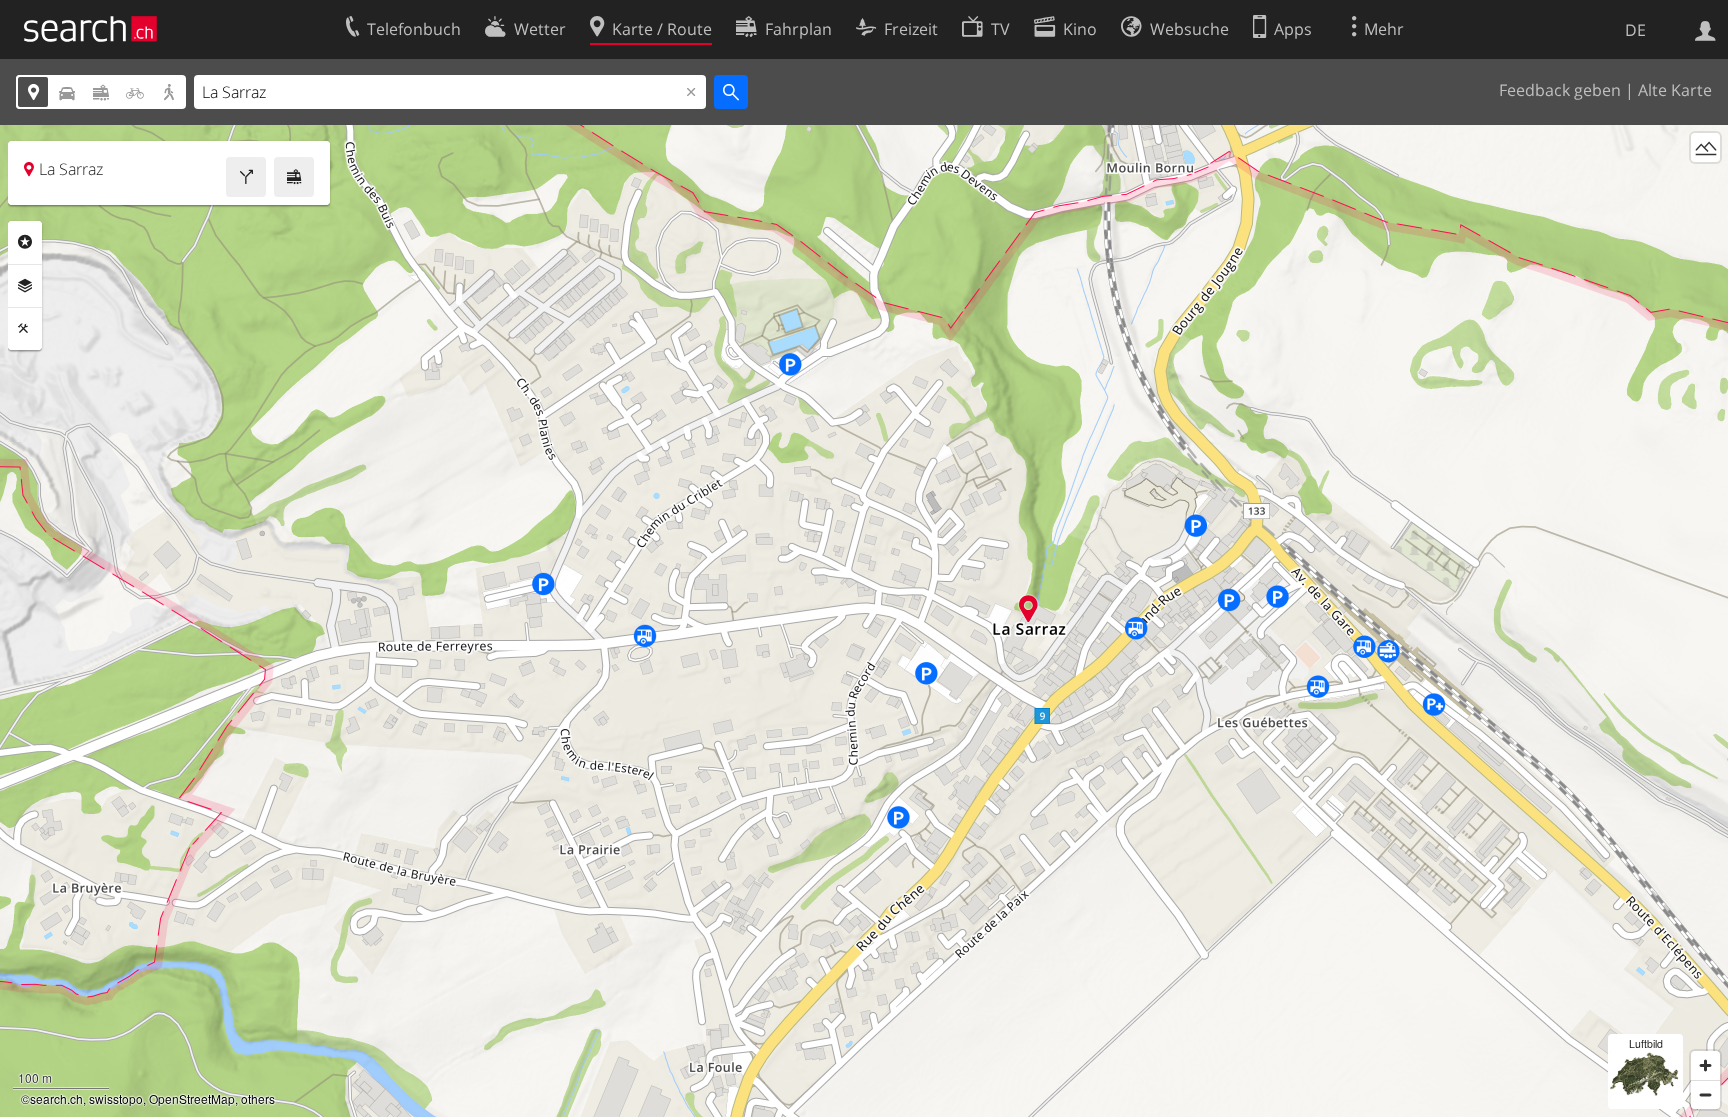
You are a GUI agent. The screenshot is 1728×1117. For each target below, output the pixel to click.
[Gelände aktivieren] (1705, 147)
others (258, 1098)
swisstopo (116, 1098)
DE (1635, 30)
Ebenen (25, 286)
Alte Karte (1675, 90)
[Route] (246, 177)
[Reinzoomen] (1705, 1065)
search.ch (56, 1098)
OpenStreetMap (192, 1098)
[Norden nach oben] (1705, 184)
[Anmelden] (1705, 29)
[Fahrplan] (294, 177)
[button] (1028, 608)
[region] (864, 621)
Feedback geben (1560, 90)
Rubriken (25, 242)
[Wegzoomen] (1705, 1094)
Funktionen (25, 329)
